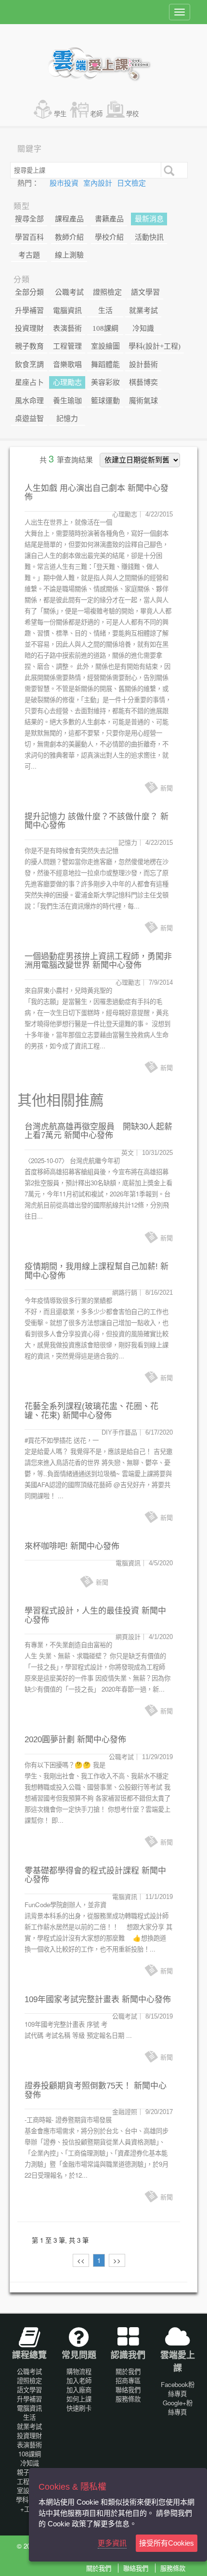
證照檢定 (107, 292)
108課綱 (105, 328)
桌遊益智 (29, 419)
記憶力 (67, 419)
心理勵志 (67, 382)
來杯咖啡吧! (46, 1546)
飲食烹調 (29, 365)
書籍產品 (109, 219)
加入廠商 (79, 2390)
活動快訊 (149, 237)
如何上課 (79, 2399)
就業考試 (143, 311)
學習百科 (29, 237)
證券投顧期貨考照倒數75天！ (78, 2086)
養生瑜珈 (67, 401)
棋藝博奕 (143, 382)
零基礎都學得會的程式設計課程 (82, 1871)
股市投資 (65, 183)
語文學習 (145, 292)
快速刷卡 (79, 2408)
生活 (105, 311)
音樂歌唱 (67, 365)
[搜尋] (168, 170)
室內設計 (99, 183)
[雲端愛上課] (104, 65)
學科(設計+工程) (155, 346)
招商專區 (128, 2380)
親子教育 (29, 346)
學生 (60, 114)
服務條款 (128, 2399)
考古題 (29, 255)
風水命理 (29, 401)
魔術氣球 (143, 401)
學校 (132, 114)
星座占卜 (29, 382)
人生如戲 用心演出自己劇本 (75, 488)
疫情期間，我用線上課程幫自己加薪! (91, 1267)
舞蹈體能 (105, 365)
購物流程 (79, 2371)
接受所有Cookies (167, 2543)
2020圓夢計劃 (50, 1740)
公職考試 (69, 292)
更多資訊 (112, 2543)
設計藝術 (143, 365)
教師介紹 (69, 237)
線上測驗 (69, 255)
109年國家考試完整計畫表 (72, 2000)
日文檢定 (131, 183)
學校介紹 (109, 237)
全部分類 (29, 292)
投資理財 (29, 328)
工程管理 (67, 346)
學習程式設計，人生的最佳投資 (82, 1611)
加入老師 (79, 2380)
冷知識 (143, 328)
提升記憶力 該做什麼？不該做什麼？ (91, 817)
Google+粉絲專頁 (178, 2407)
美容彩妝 (105, 382)
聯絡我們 (128, 2390)
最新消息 (149, 219)
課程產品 (69, 219)
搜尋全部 (29, 219)
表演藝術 (67, 328)
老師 (96, 114)
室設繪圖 (105, 346)
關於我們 (128, 2371)
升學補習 (29, 311)
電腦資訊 (67, 311)
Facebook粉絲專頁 (178, 2389)
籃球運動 (105, 401)
